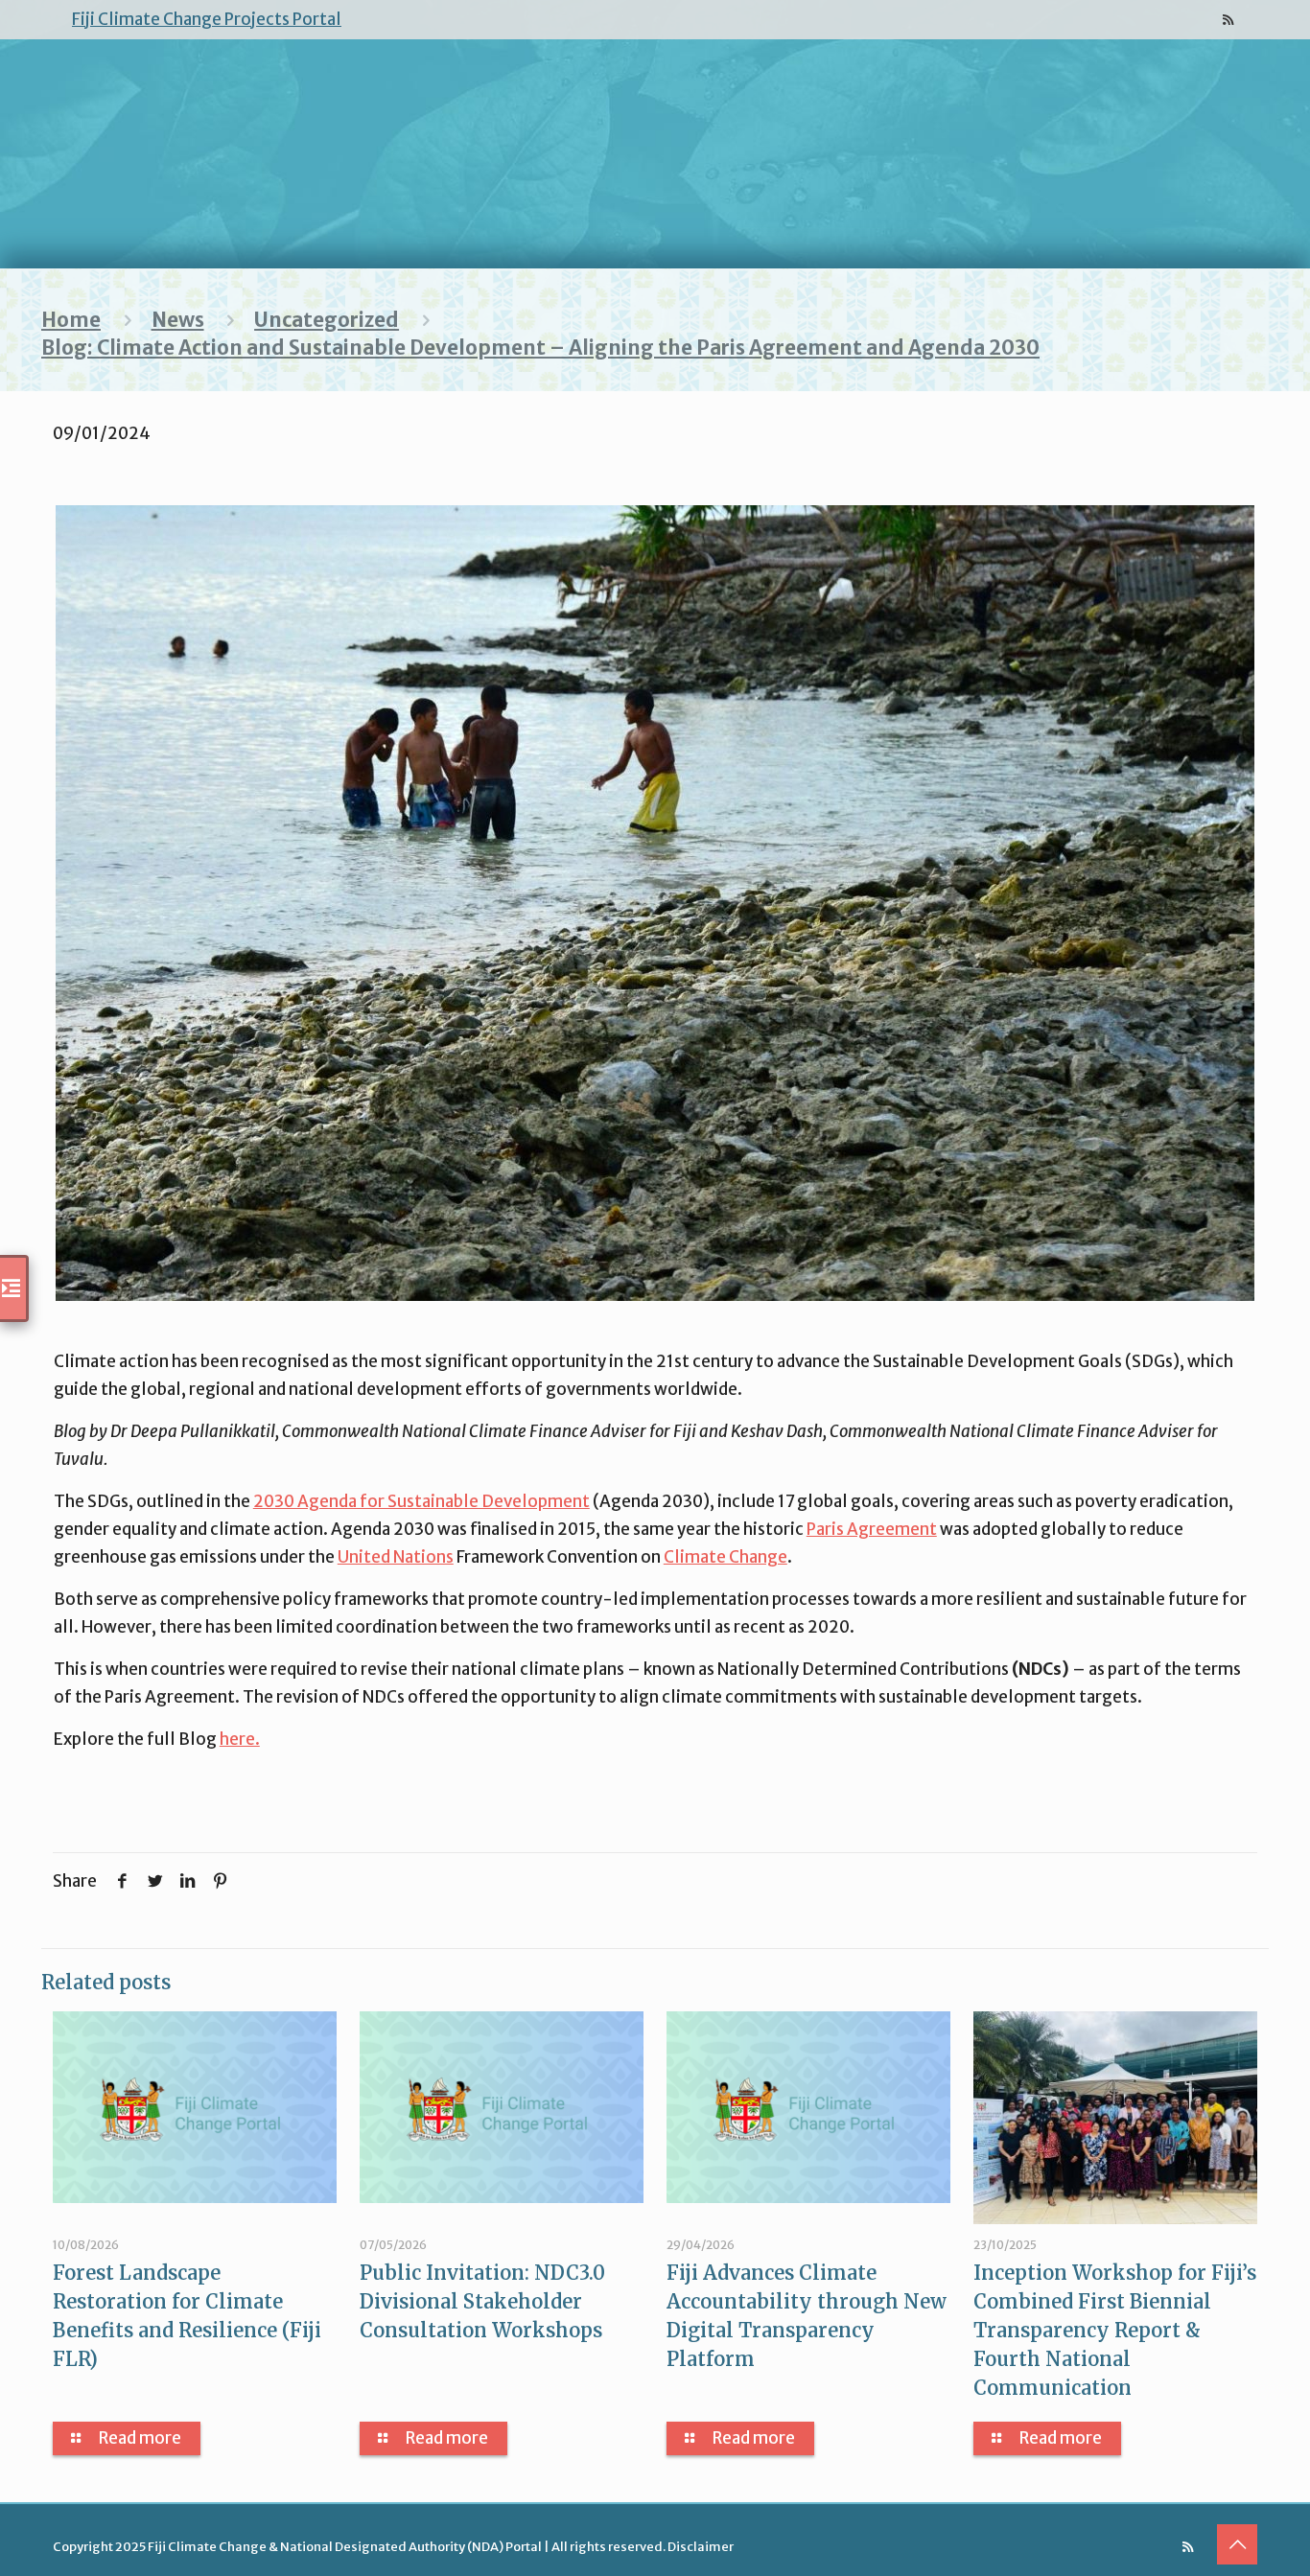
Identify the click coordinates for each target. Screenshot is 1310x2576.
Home (71, 320)
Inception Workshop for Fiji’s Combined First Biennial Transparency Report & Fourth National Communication (1115, 2330)
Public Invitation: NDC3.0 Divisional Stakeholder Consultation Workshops (482, 2301)
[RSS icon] (1228, 20)
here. (240, 1739)
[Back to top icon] (1237, 2544)
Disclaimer (701, 2547)
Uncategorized (327, 320)
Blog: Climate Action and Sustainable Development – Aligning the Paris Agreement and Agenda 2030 (540, 348)
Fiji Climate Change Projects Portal (207, 19)
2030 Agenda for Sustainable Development (421, 1501)
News (178, 320)
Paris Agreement (872, 1529)
